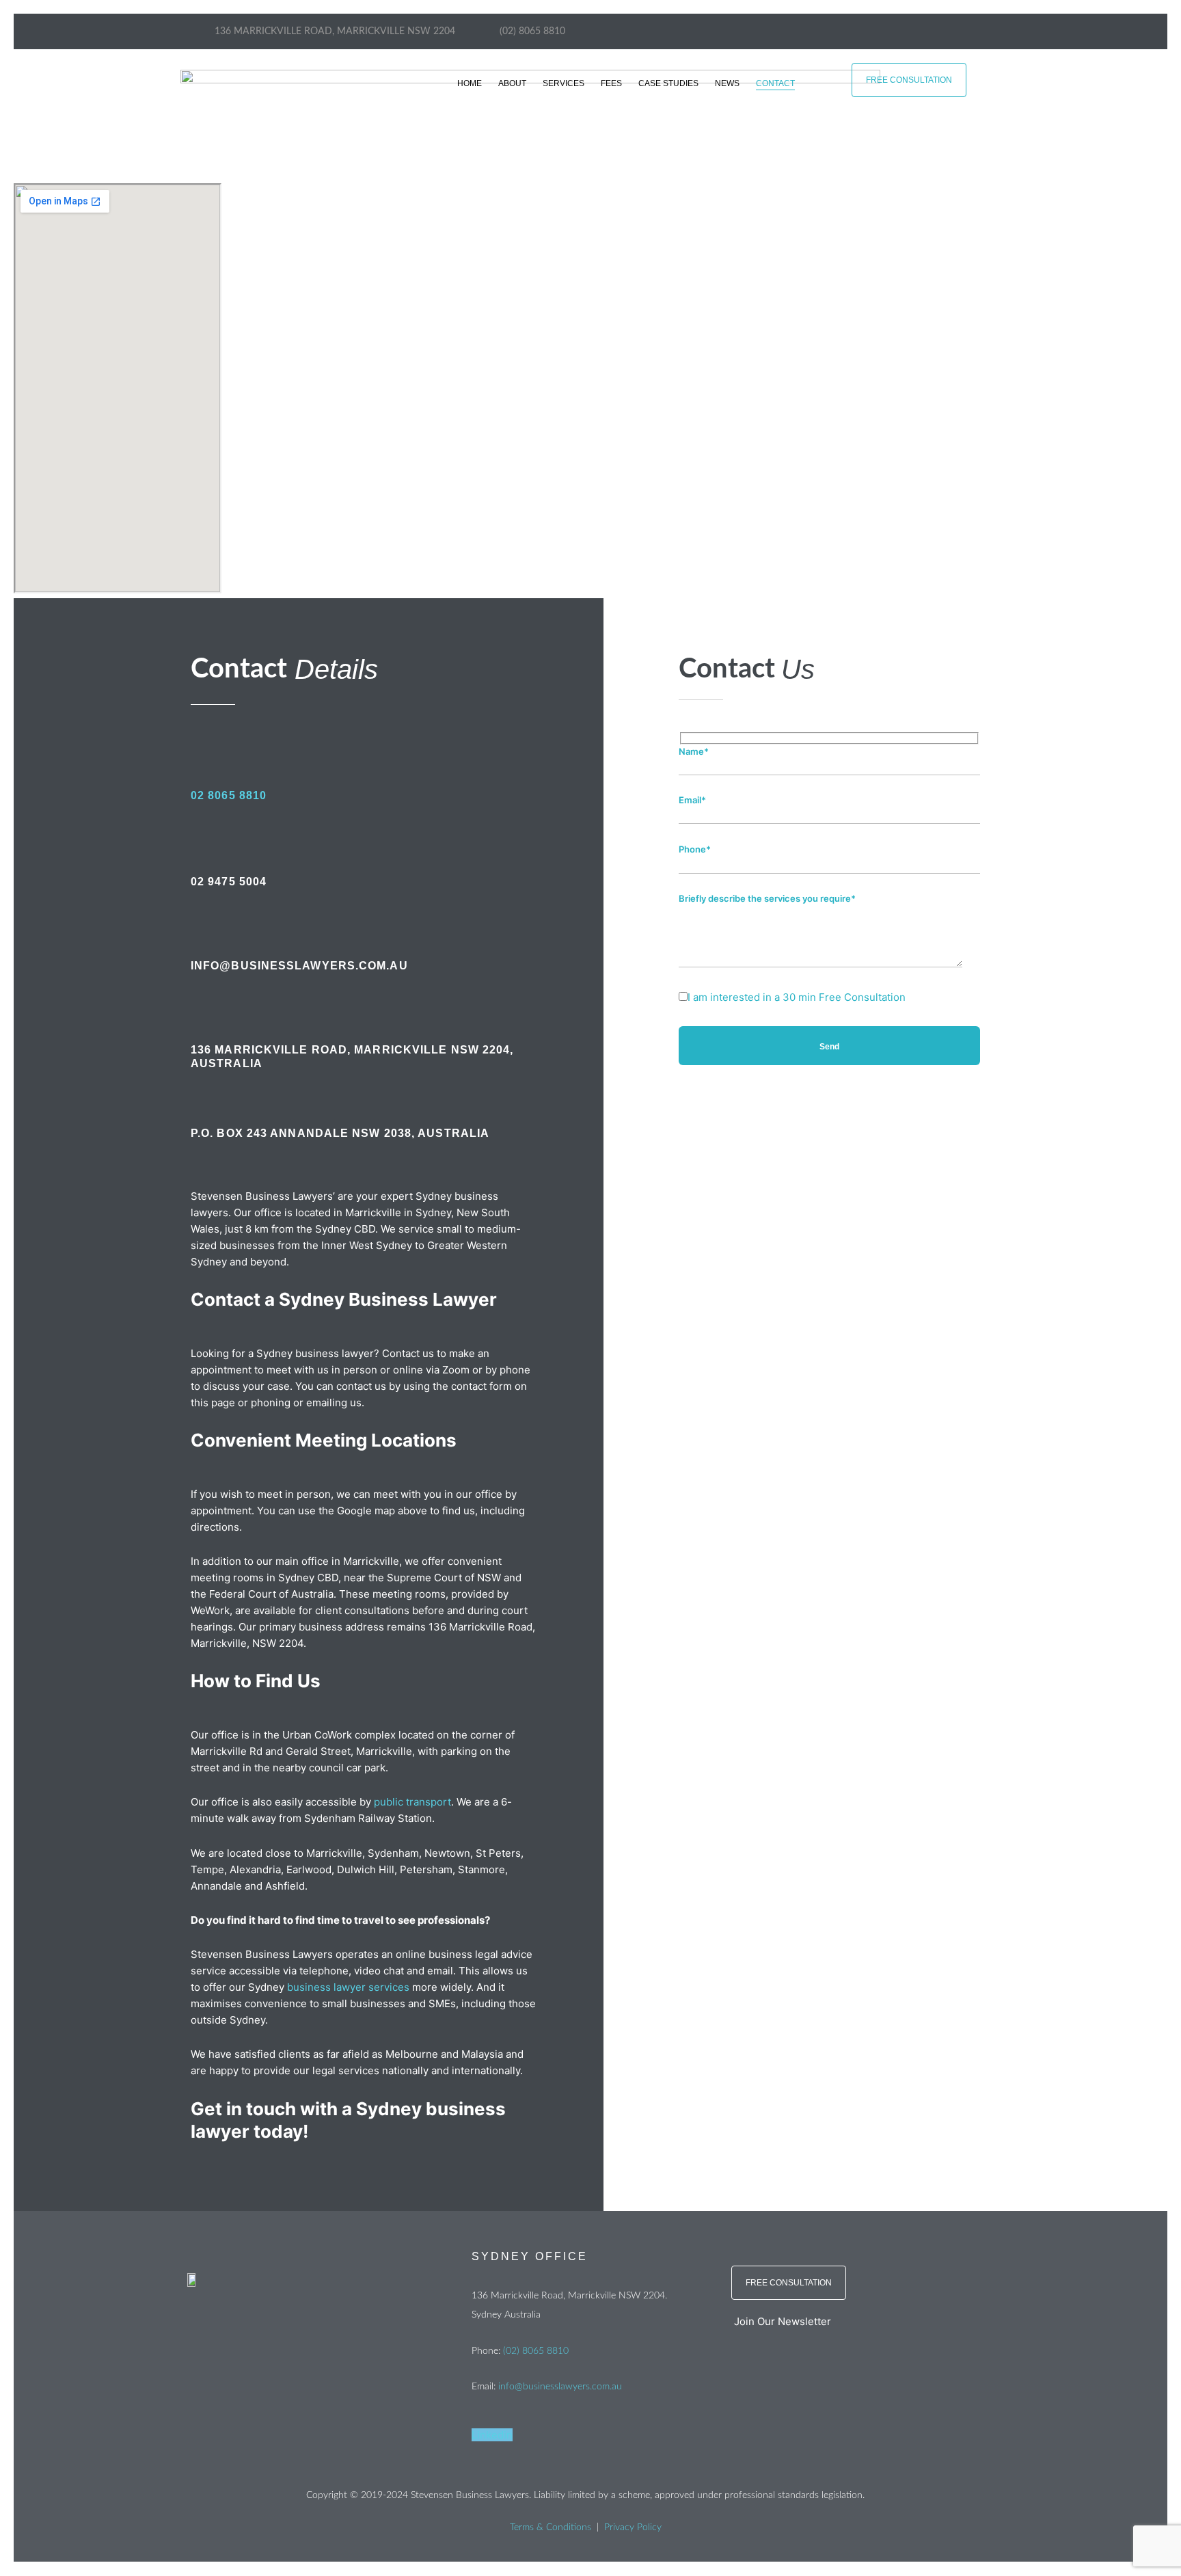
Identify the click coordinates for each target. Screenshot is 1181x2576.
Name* (694, 751)
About (512, 83)
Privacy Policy (633, 2527)
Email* (692, 800)
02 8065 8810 (229, 795)
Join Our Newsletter (783, 2321)
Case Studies (668, 83)
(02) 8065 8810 (536, 2351)
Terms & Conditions (551, 2527)
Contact (775, 83)
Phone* (695, 849)
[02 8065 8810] (198, 748)
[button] (860, 2322)
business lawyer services (348, 1987)
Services (564, 83)
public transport (412, 1802)
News (727, 83)
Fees (611, 83)
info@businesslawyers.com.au (560, 2387)
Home (470, 83)
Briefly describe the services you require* (767, 898)
